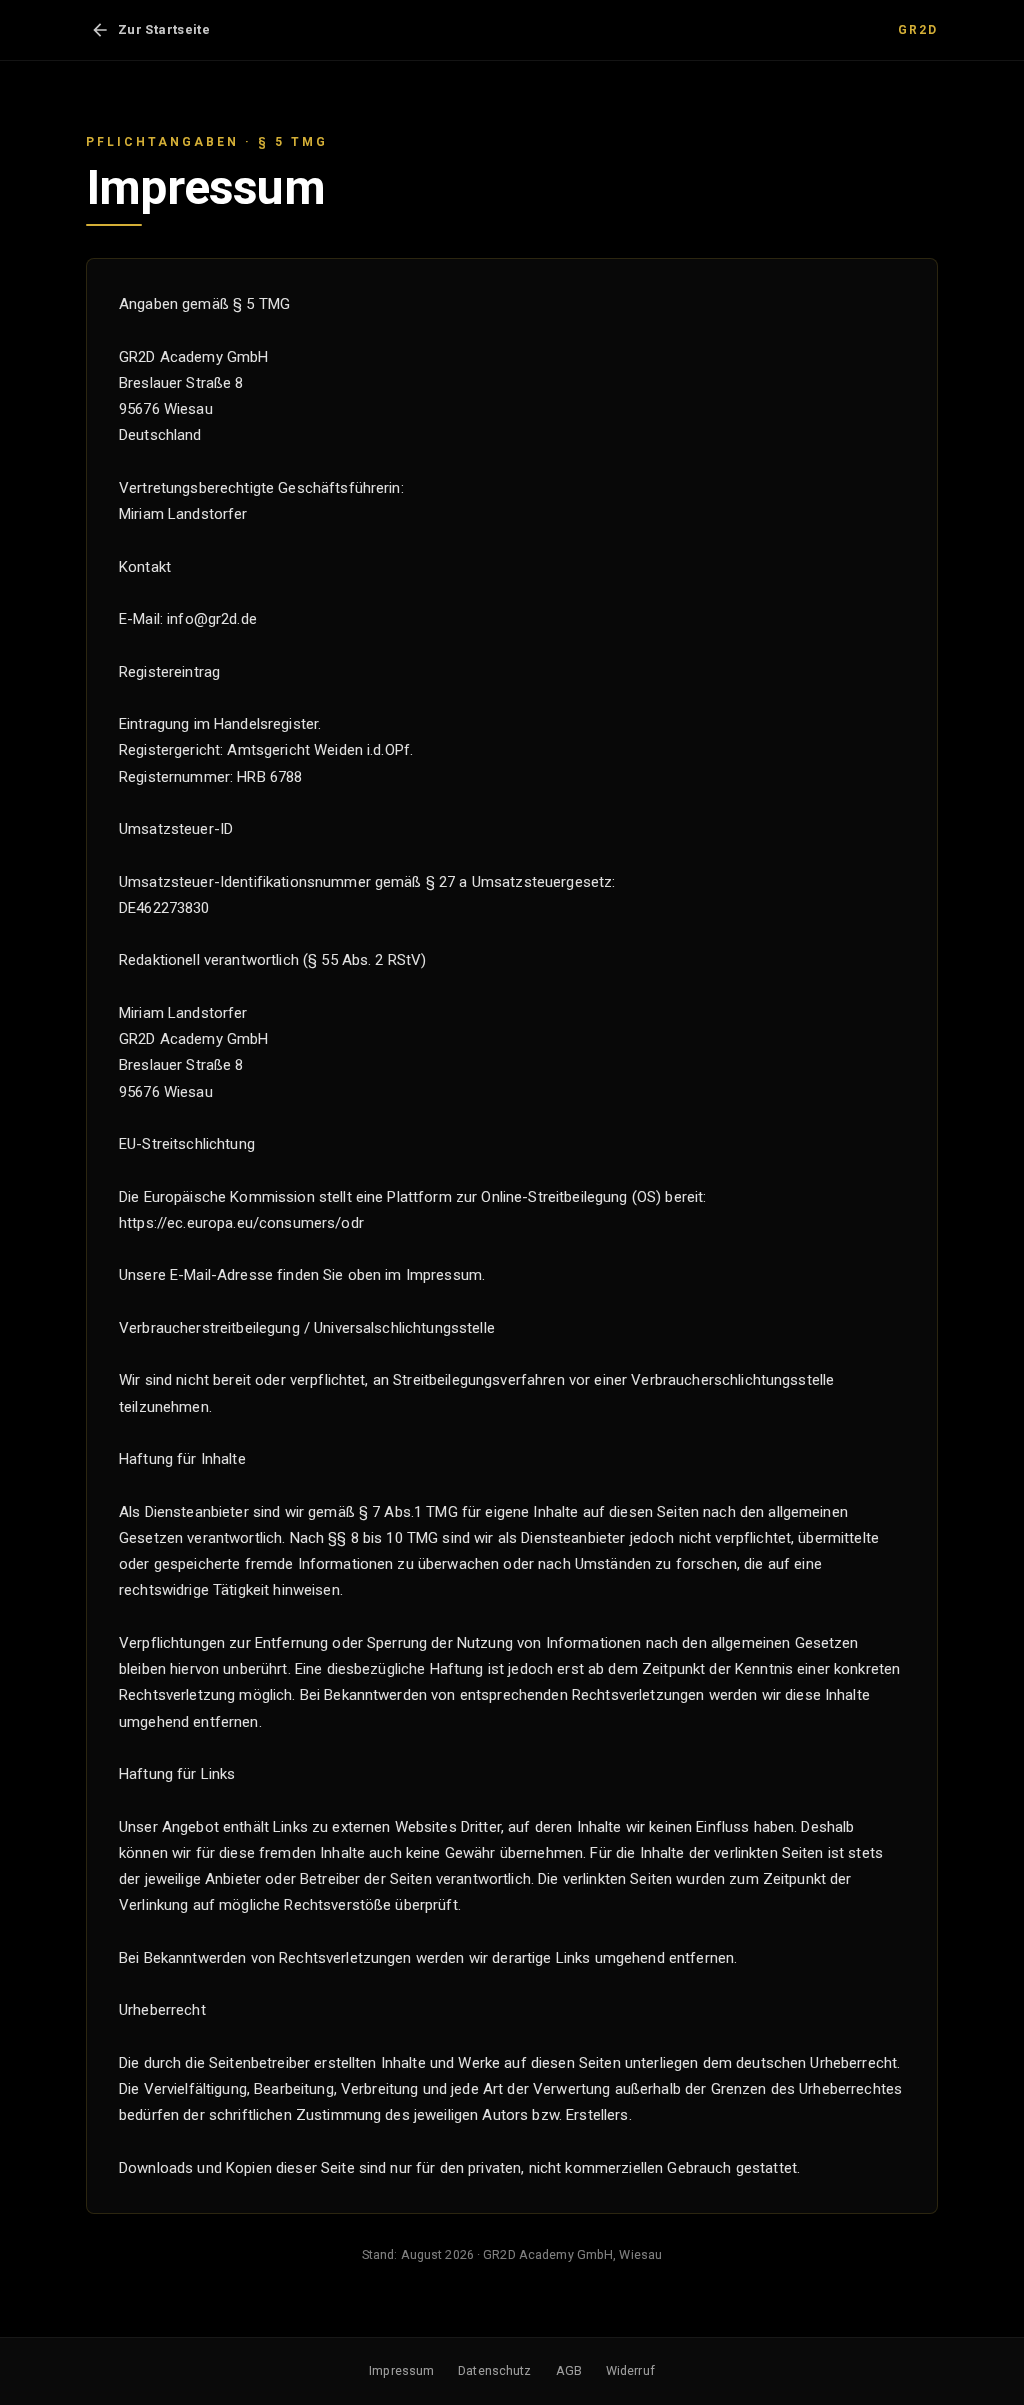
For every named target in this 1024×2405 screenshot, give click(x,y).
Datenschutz (494, 2370)
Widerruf (630, 2370)
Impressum (401, 2370)
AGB (569, 2370)
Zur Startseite (164, 29)
